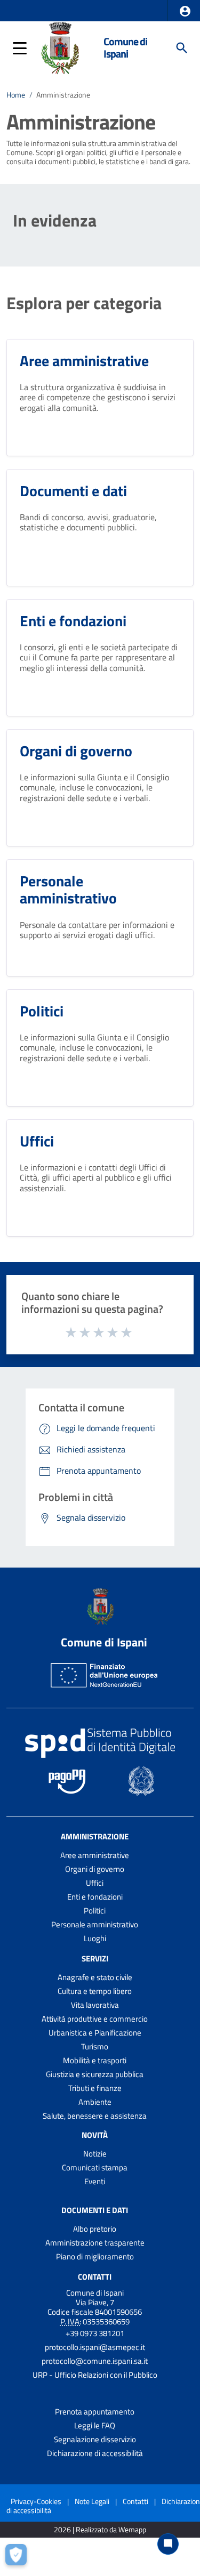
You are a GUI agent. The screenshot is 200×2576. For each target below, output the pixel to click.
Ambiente (95, 2102)
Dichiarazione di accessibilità (95, 2453)
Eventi (95, 2181)
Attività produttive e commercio (95, 2019)
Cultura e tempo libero (95, 1991)
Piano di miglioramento (95, 2256)
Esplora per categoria (84, 303)
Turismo (95, 2046)
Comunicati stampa (95, 2167)
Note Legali (92, 2501)
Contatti (95, 2276)
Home (16, 95)
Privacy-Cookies (36, 2501)
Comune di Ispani (125, 48)
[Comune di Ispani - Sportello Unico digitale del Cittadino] (60, 47)
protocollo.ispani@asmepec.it (95, 2347)
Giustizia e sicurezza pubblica (95, 2074)
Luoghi (95, 1938)
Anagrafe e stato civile (95, 1977)
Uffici (95, 1883)
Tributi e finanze (95, 2088)
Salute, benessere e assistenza (95, 2116)
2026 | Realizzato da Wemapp (100, 2530)
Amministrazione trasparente (95, 2243)
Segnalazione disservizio (95, 2439)
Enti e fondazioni (95, 1897)
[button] (185, 11)
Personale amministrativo (95, 1924)
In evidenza (55, 220)
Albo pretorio (95, 2229)
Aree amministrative (95, 1855)
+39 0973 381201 (95, 2333)
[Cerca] (182, 48)
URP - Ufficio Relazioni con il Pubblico (95, 2375)
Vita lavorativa (95, 2005)
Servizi (95, 1959)
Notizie (95, 2154)
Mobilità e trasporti (95, 2060)
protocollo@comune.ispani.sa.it (95, 2361)
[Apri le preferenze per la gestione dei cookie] (19, 2557)
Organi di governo (95, 1869)
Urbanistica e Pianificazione (95, 2033)
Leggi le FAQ (95, 2425)
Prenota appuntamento (95, 2412)
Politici (95, 1911)
